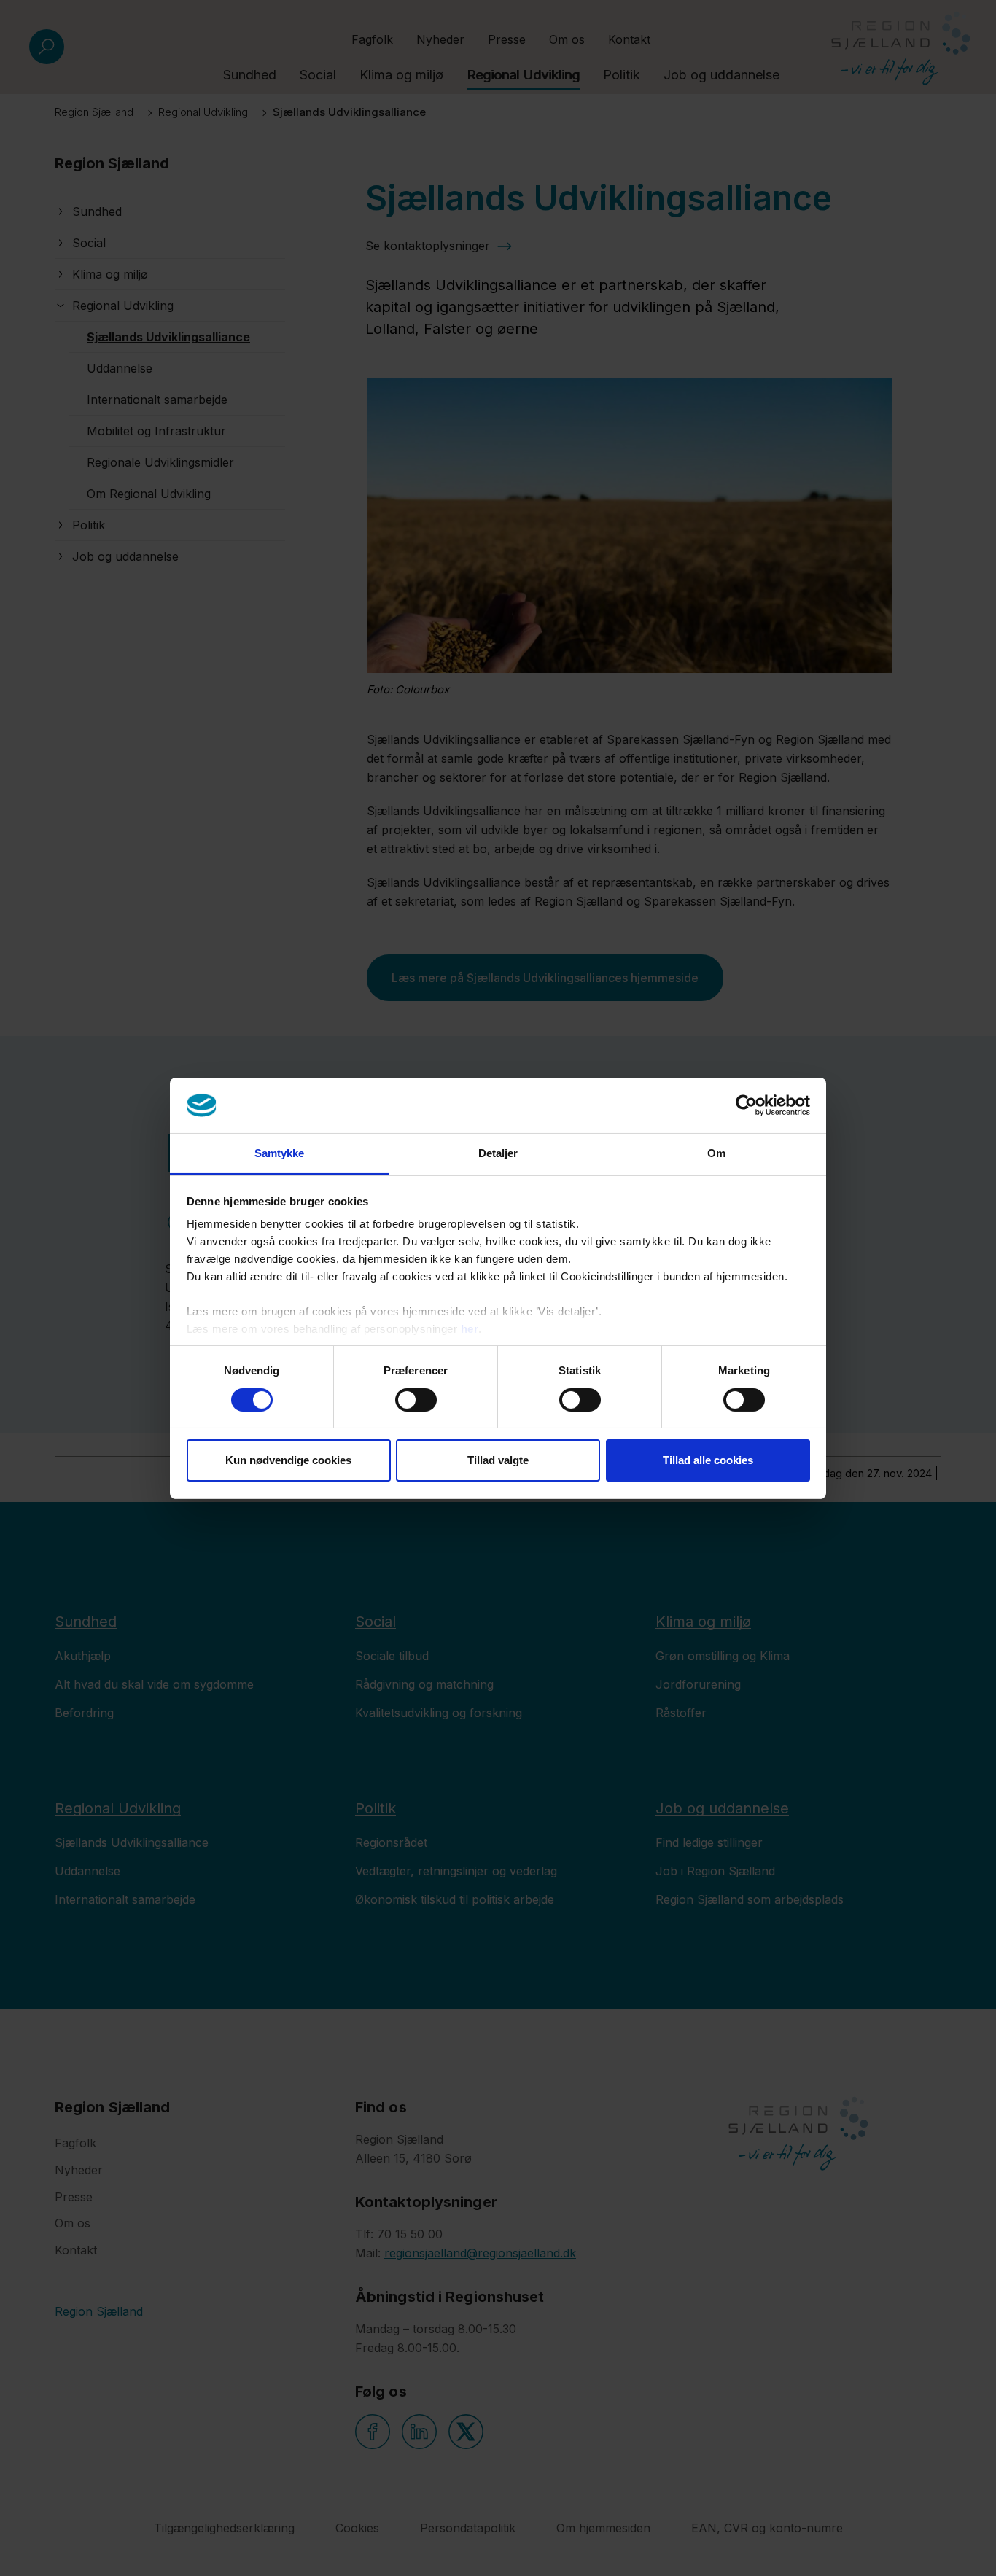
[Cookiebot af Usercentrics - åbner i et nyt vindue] (746, 1105)
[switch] (416, 1400)
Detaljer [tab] (498, 1153)
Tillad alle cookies (708, 1460)
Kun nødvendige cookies (288, 1460)
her (470, 1329)
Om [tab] (716, 1153)
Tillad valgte (498, 1460)
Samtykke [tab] (280, 1153)
